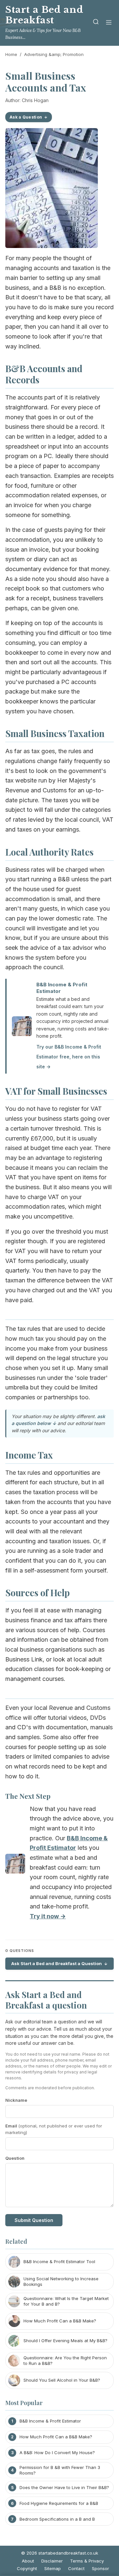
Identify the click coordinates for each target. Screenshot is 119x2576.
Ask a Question (26, 117)
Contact (76, 2568)
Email (54, 2129)
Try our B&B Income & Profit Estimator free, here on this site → (69, 1056)
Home (11, 54)
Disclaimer (52, 2561)
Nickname (16, 2100)
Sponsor (100, 2568)
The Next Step (28, 1796)
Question (15, 2158)
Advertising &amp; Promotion (54, 54)
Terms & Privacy (87, 2561)
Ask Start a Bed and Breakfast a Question (57, 1963)
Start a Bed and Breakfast (44, 15)
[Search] (96, 23)
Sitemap (53, 2568)
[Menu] (109, 23)
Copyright (27, 2568)
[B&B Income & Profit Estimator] (15, 1865)
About (28, 2561)
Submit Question (34, 2220)
